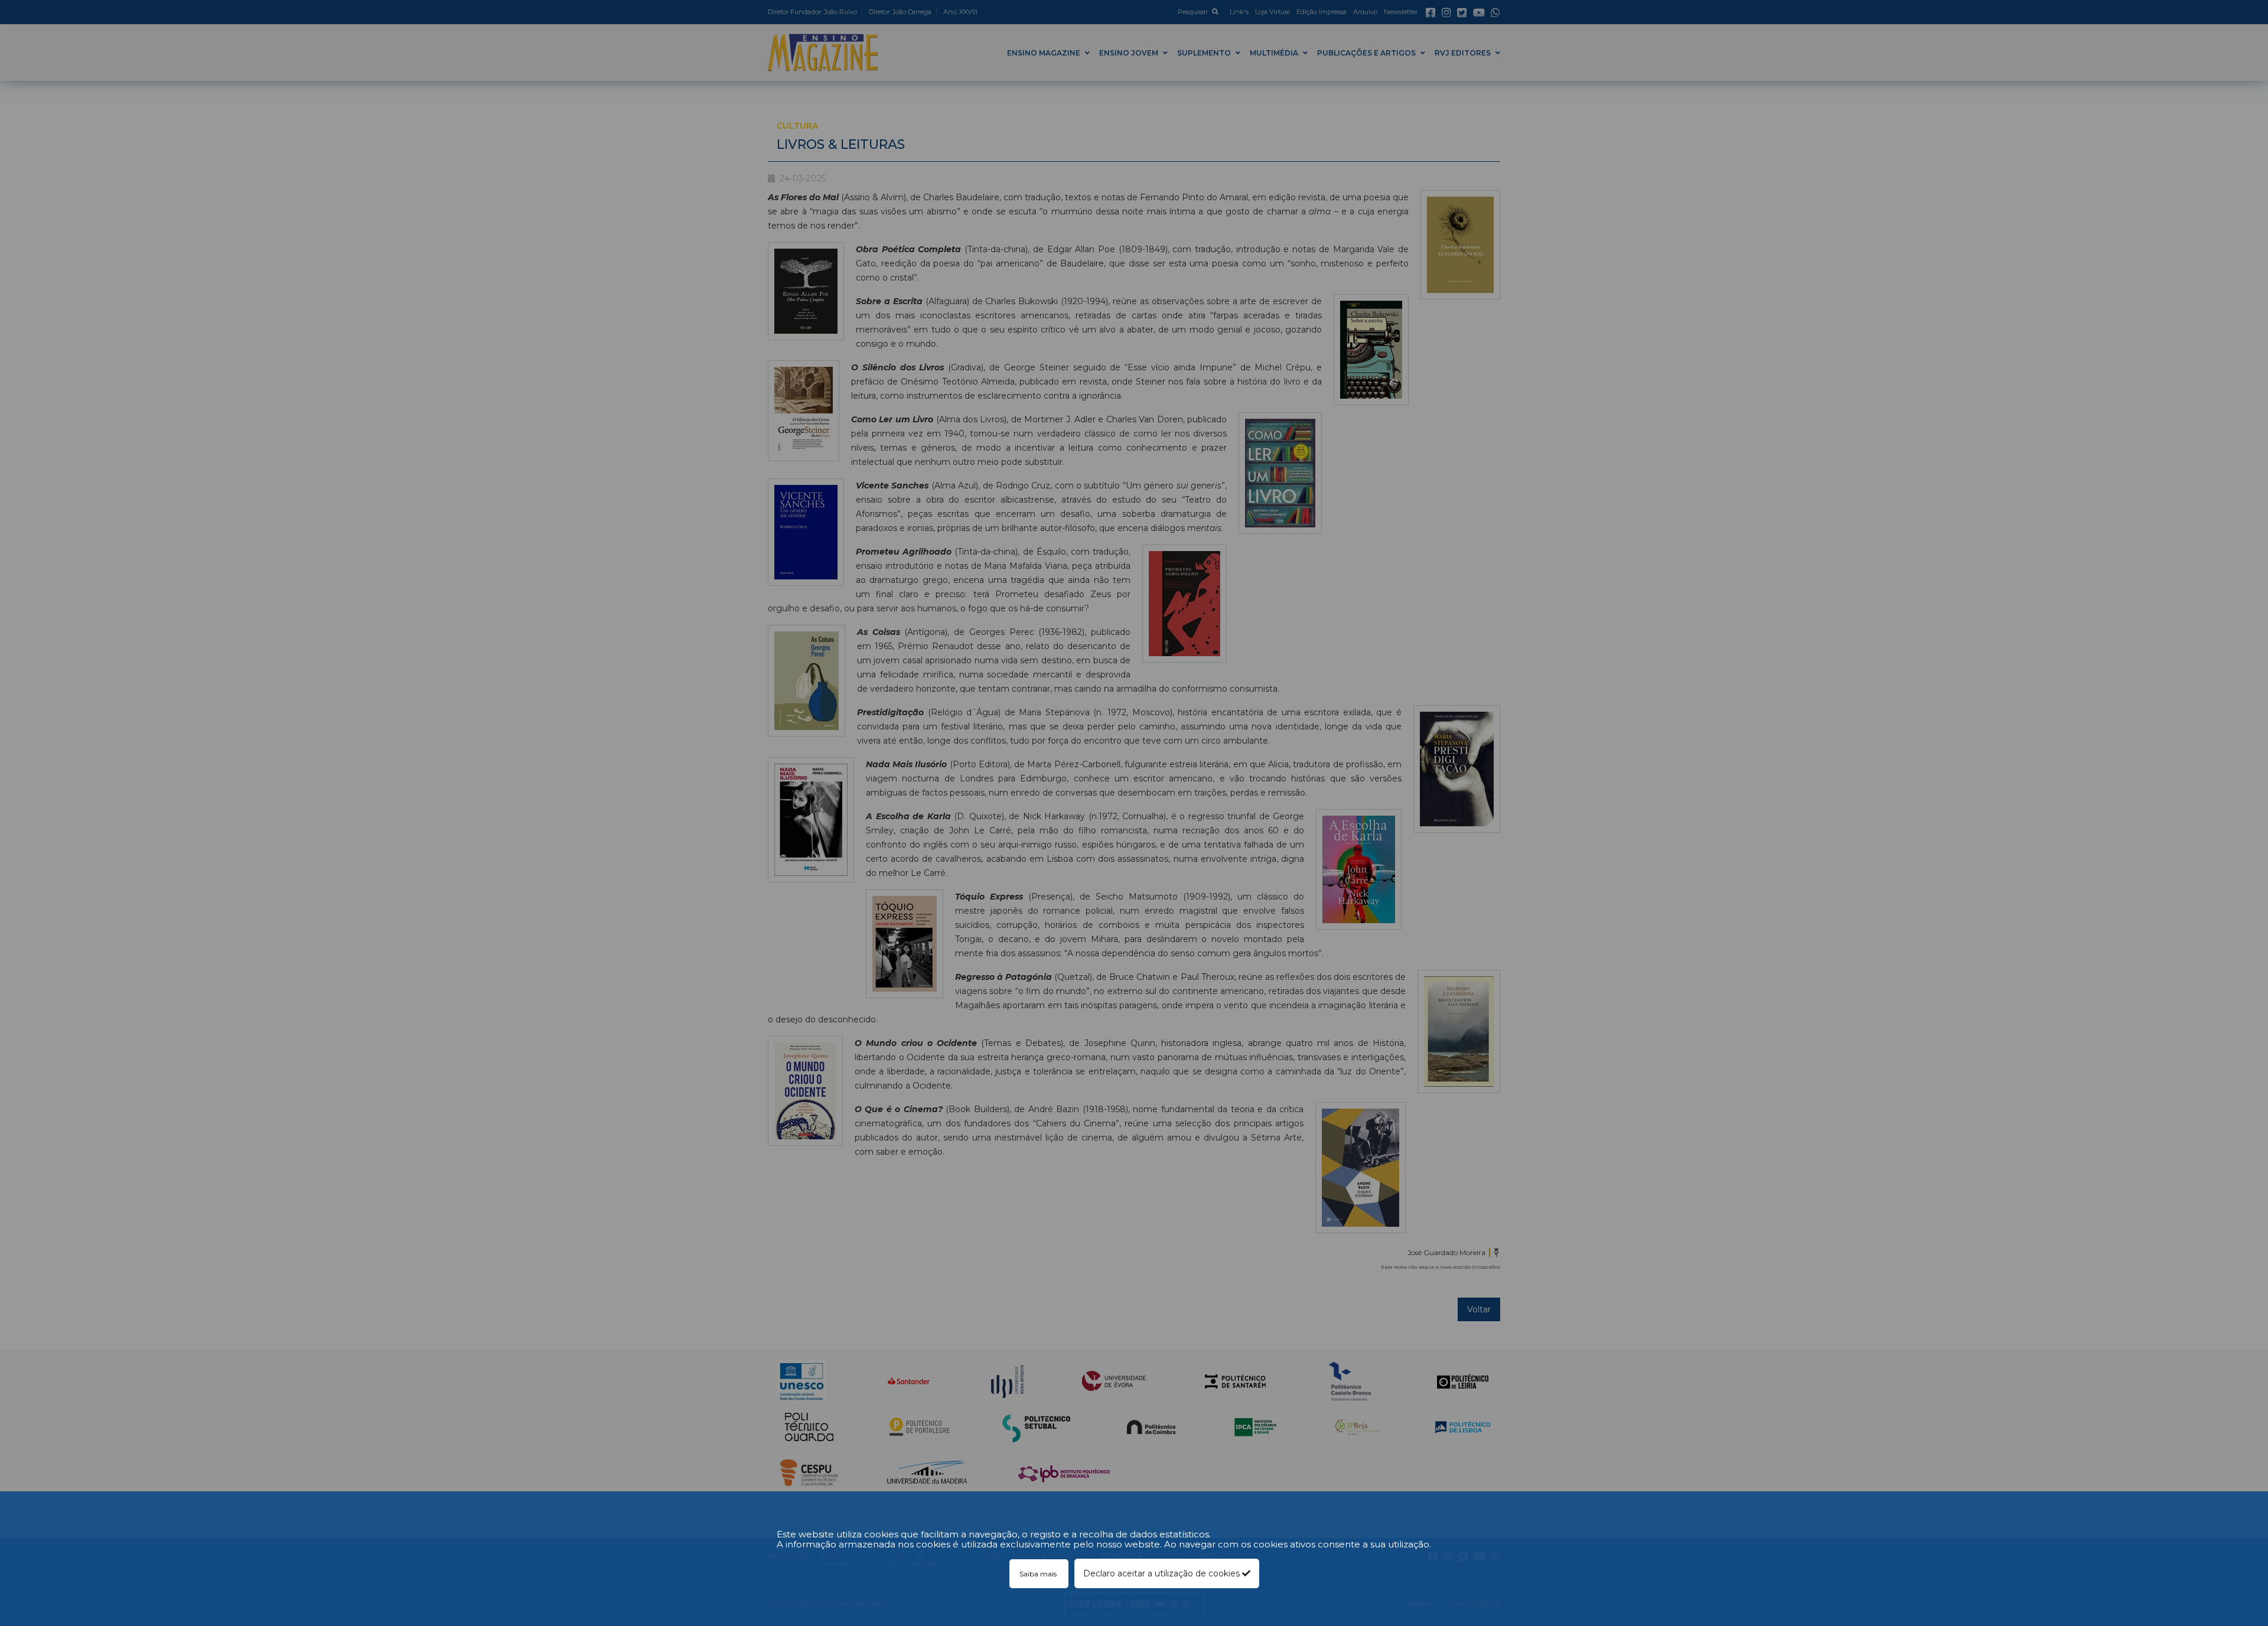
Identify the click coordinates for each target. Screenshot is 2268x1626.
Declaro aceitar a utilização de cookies (1163, 1573)
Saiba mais (1039, 1574)
